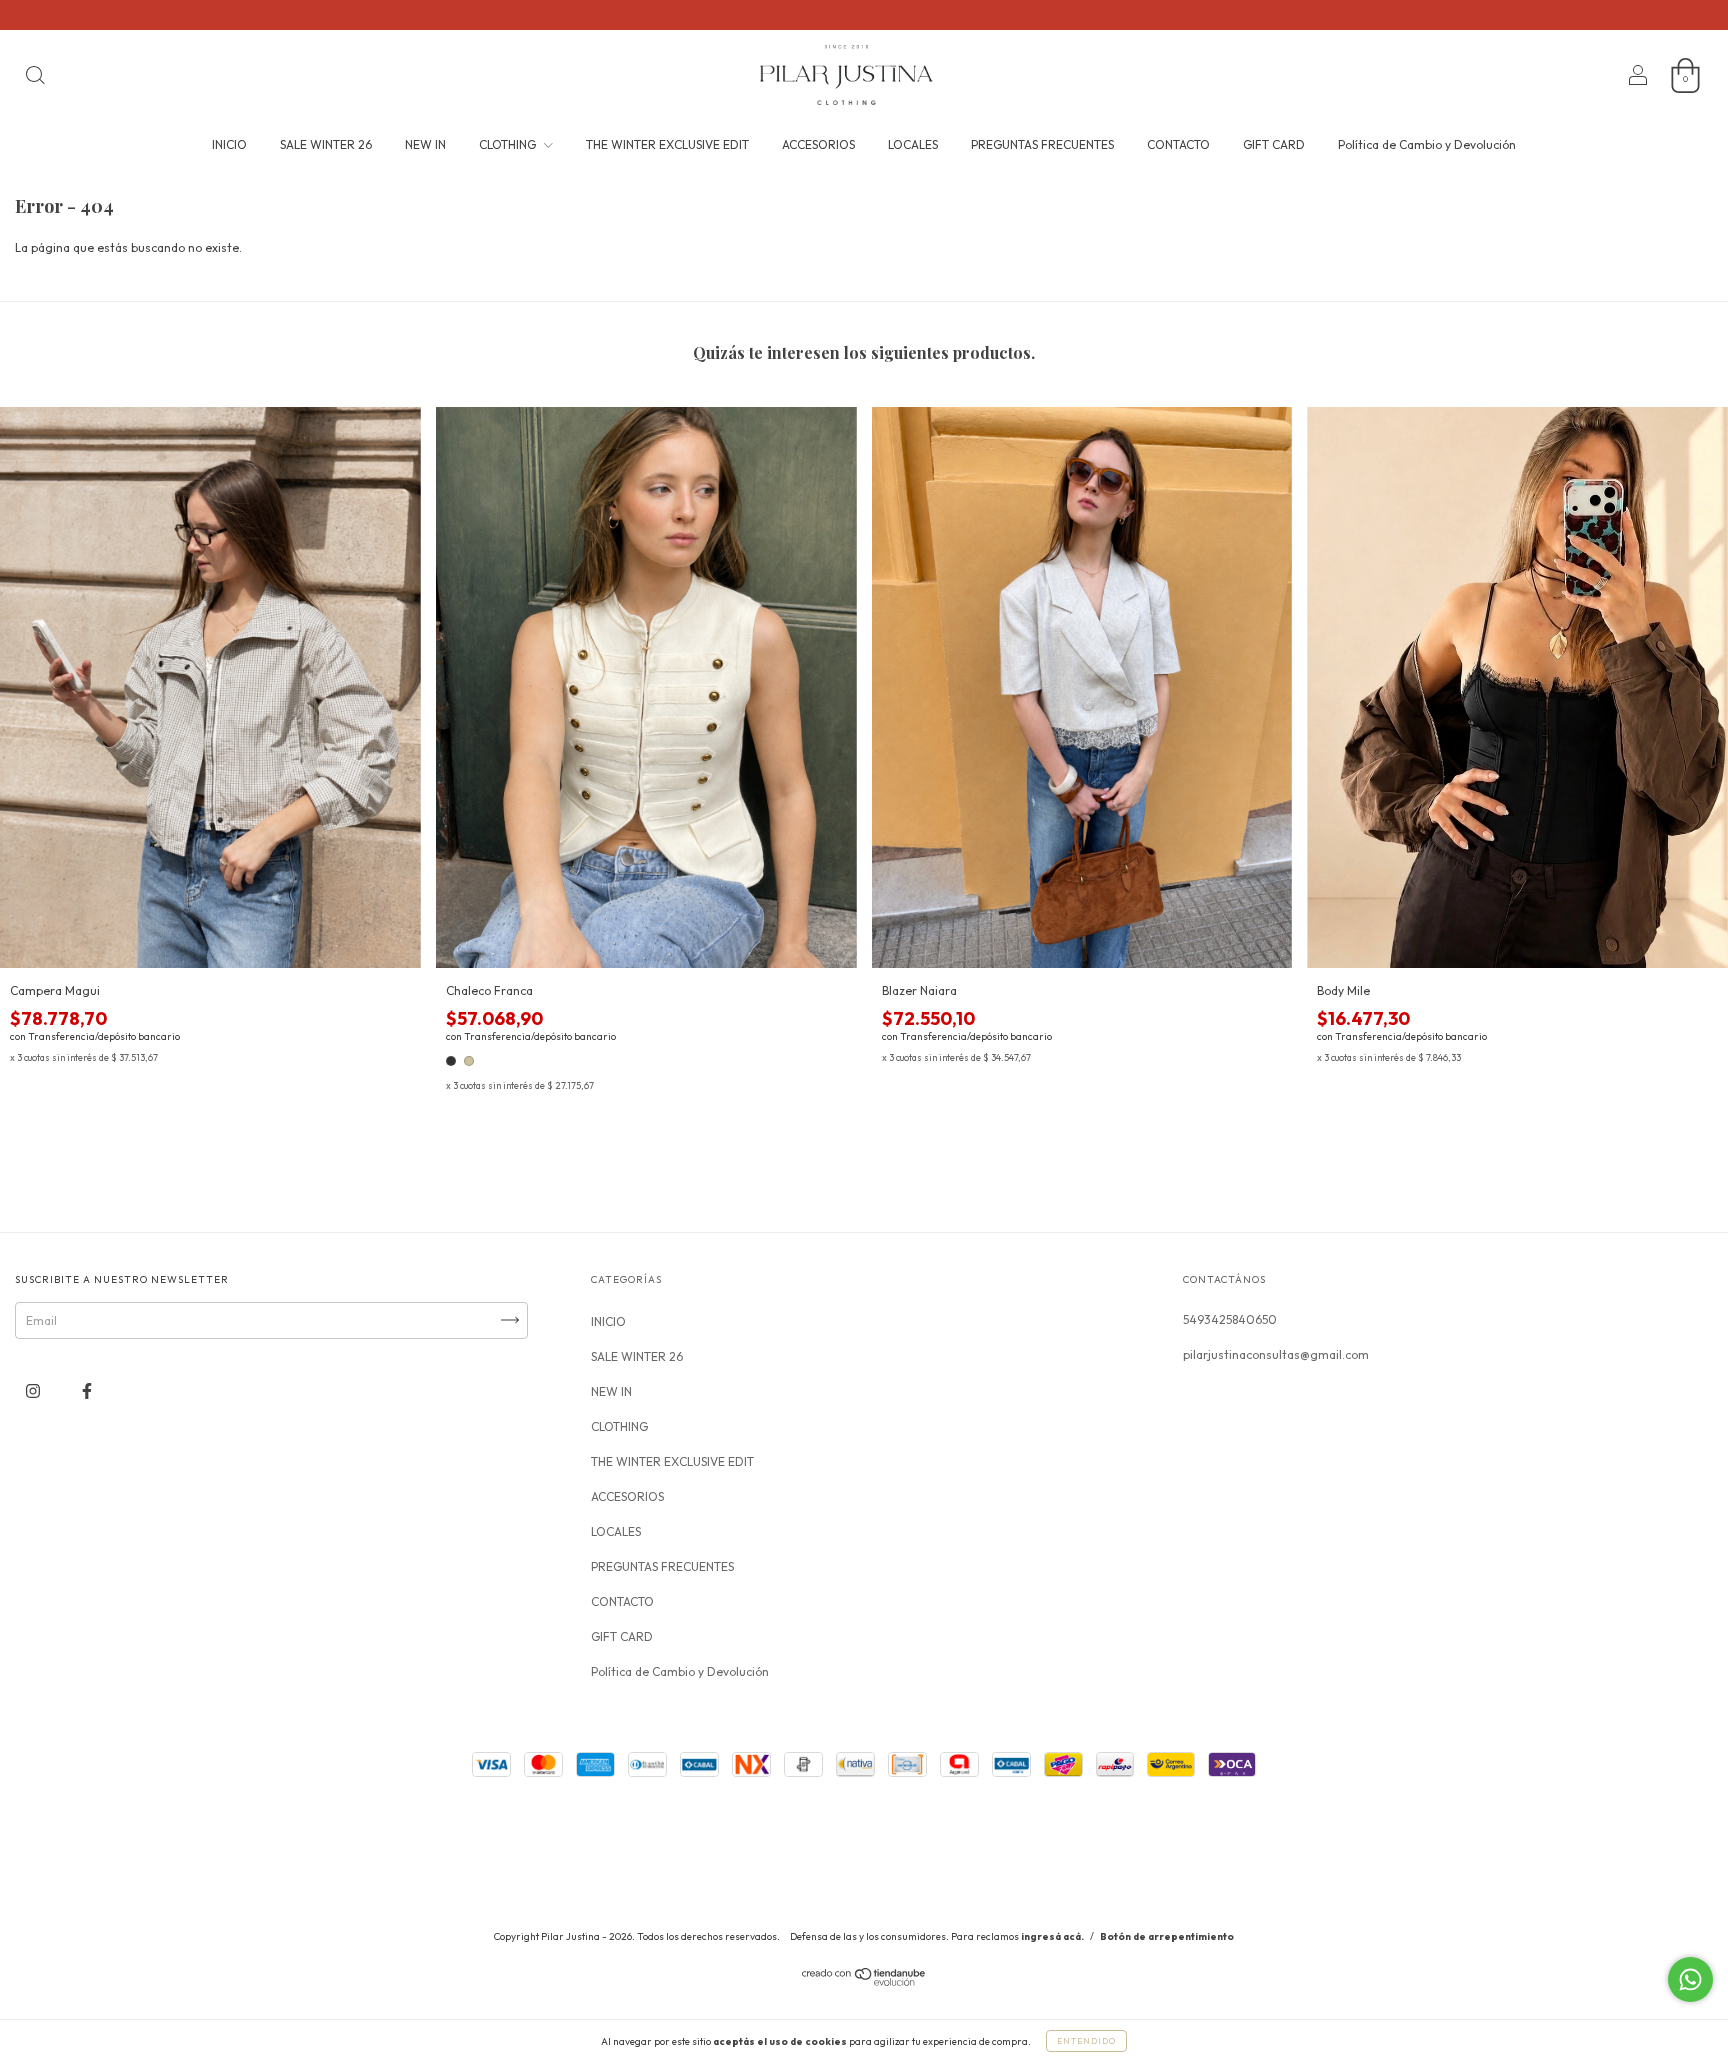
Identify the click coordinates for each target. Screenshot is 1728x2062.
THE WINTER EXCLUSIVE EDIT (667, 144)
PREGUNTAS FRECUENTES (1042, 144)
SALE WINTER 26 (326, 144)
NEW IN (425, 144)
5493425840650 (1230, 1319)
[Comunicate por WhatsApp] (1690, 1979)
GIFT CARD (1274, 144)
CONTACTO (1178, 144)
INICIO (229, 144)
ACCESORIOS (818, 144)
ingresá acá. (1052, 1936)
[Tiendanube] (864, 1981)
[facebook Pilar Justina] (87, 1390)
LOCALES (913, 144)
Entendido (1086, 2041)
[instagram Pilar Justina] (34, 1390)
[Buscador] (35, 77)
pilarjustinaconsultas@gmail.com (1276, 1354)
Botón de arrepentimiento (1167, 1936)
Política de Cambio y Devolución (1427, 144)
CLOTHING (509, 144)
